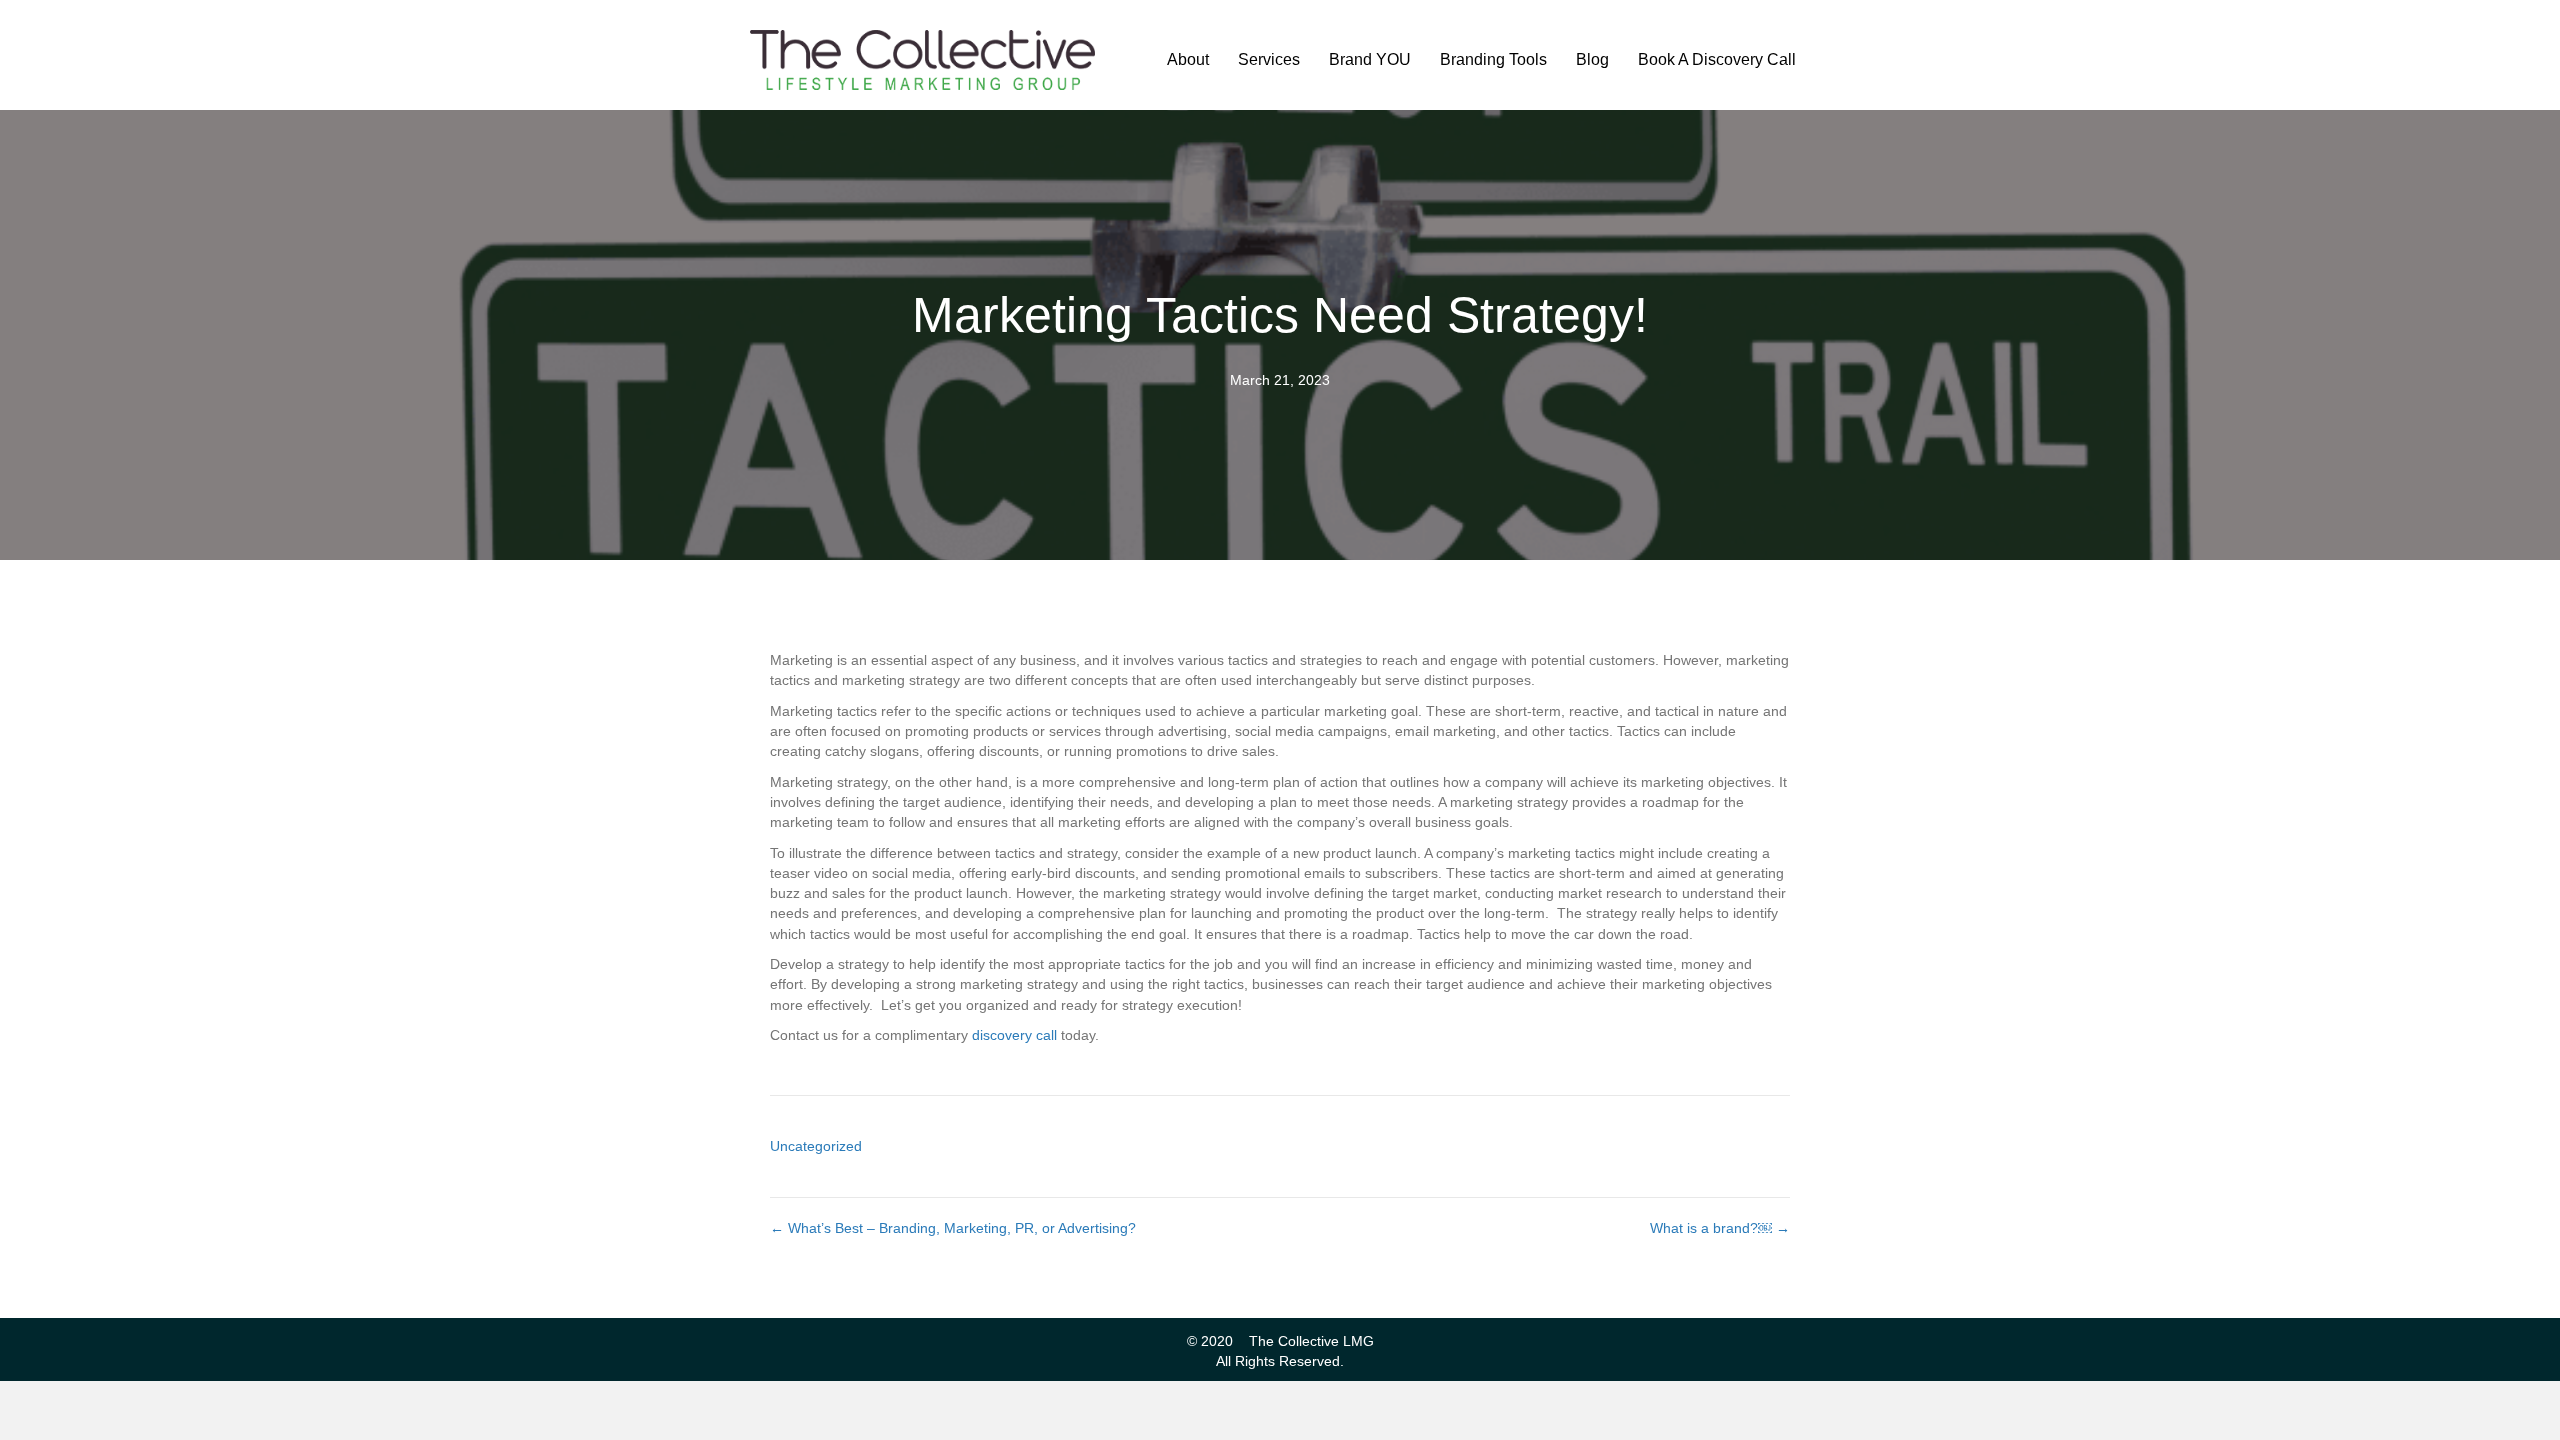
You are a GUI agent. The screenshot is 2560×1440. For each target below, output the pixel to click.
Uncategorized (816, 1146)
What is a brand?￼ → (1720, 1228)
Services (1269, 59)
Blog (1592, 59)
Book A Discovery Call (1717, 59)
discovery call (1014, 1035)
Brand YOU (1370, 59)
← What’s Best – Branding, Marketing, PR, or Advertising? (953, 1228)
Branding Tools (1493, 59)
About (1188, 59)
